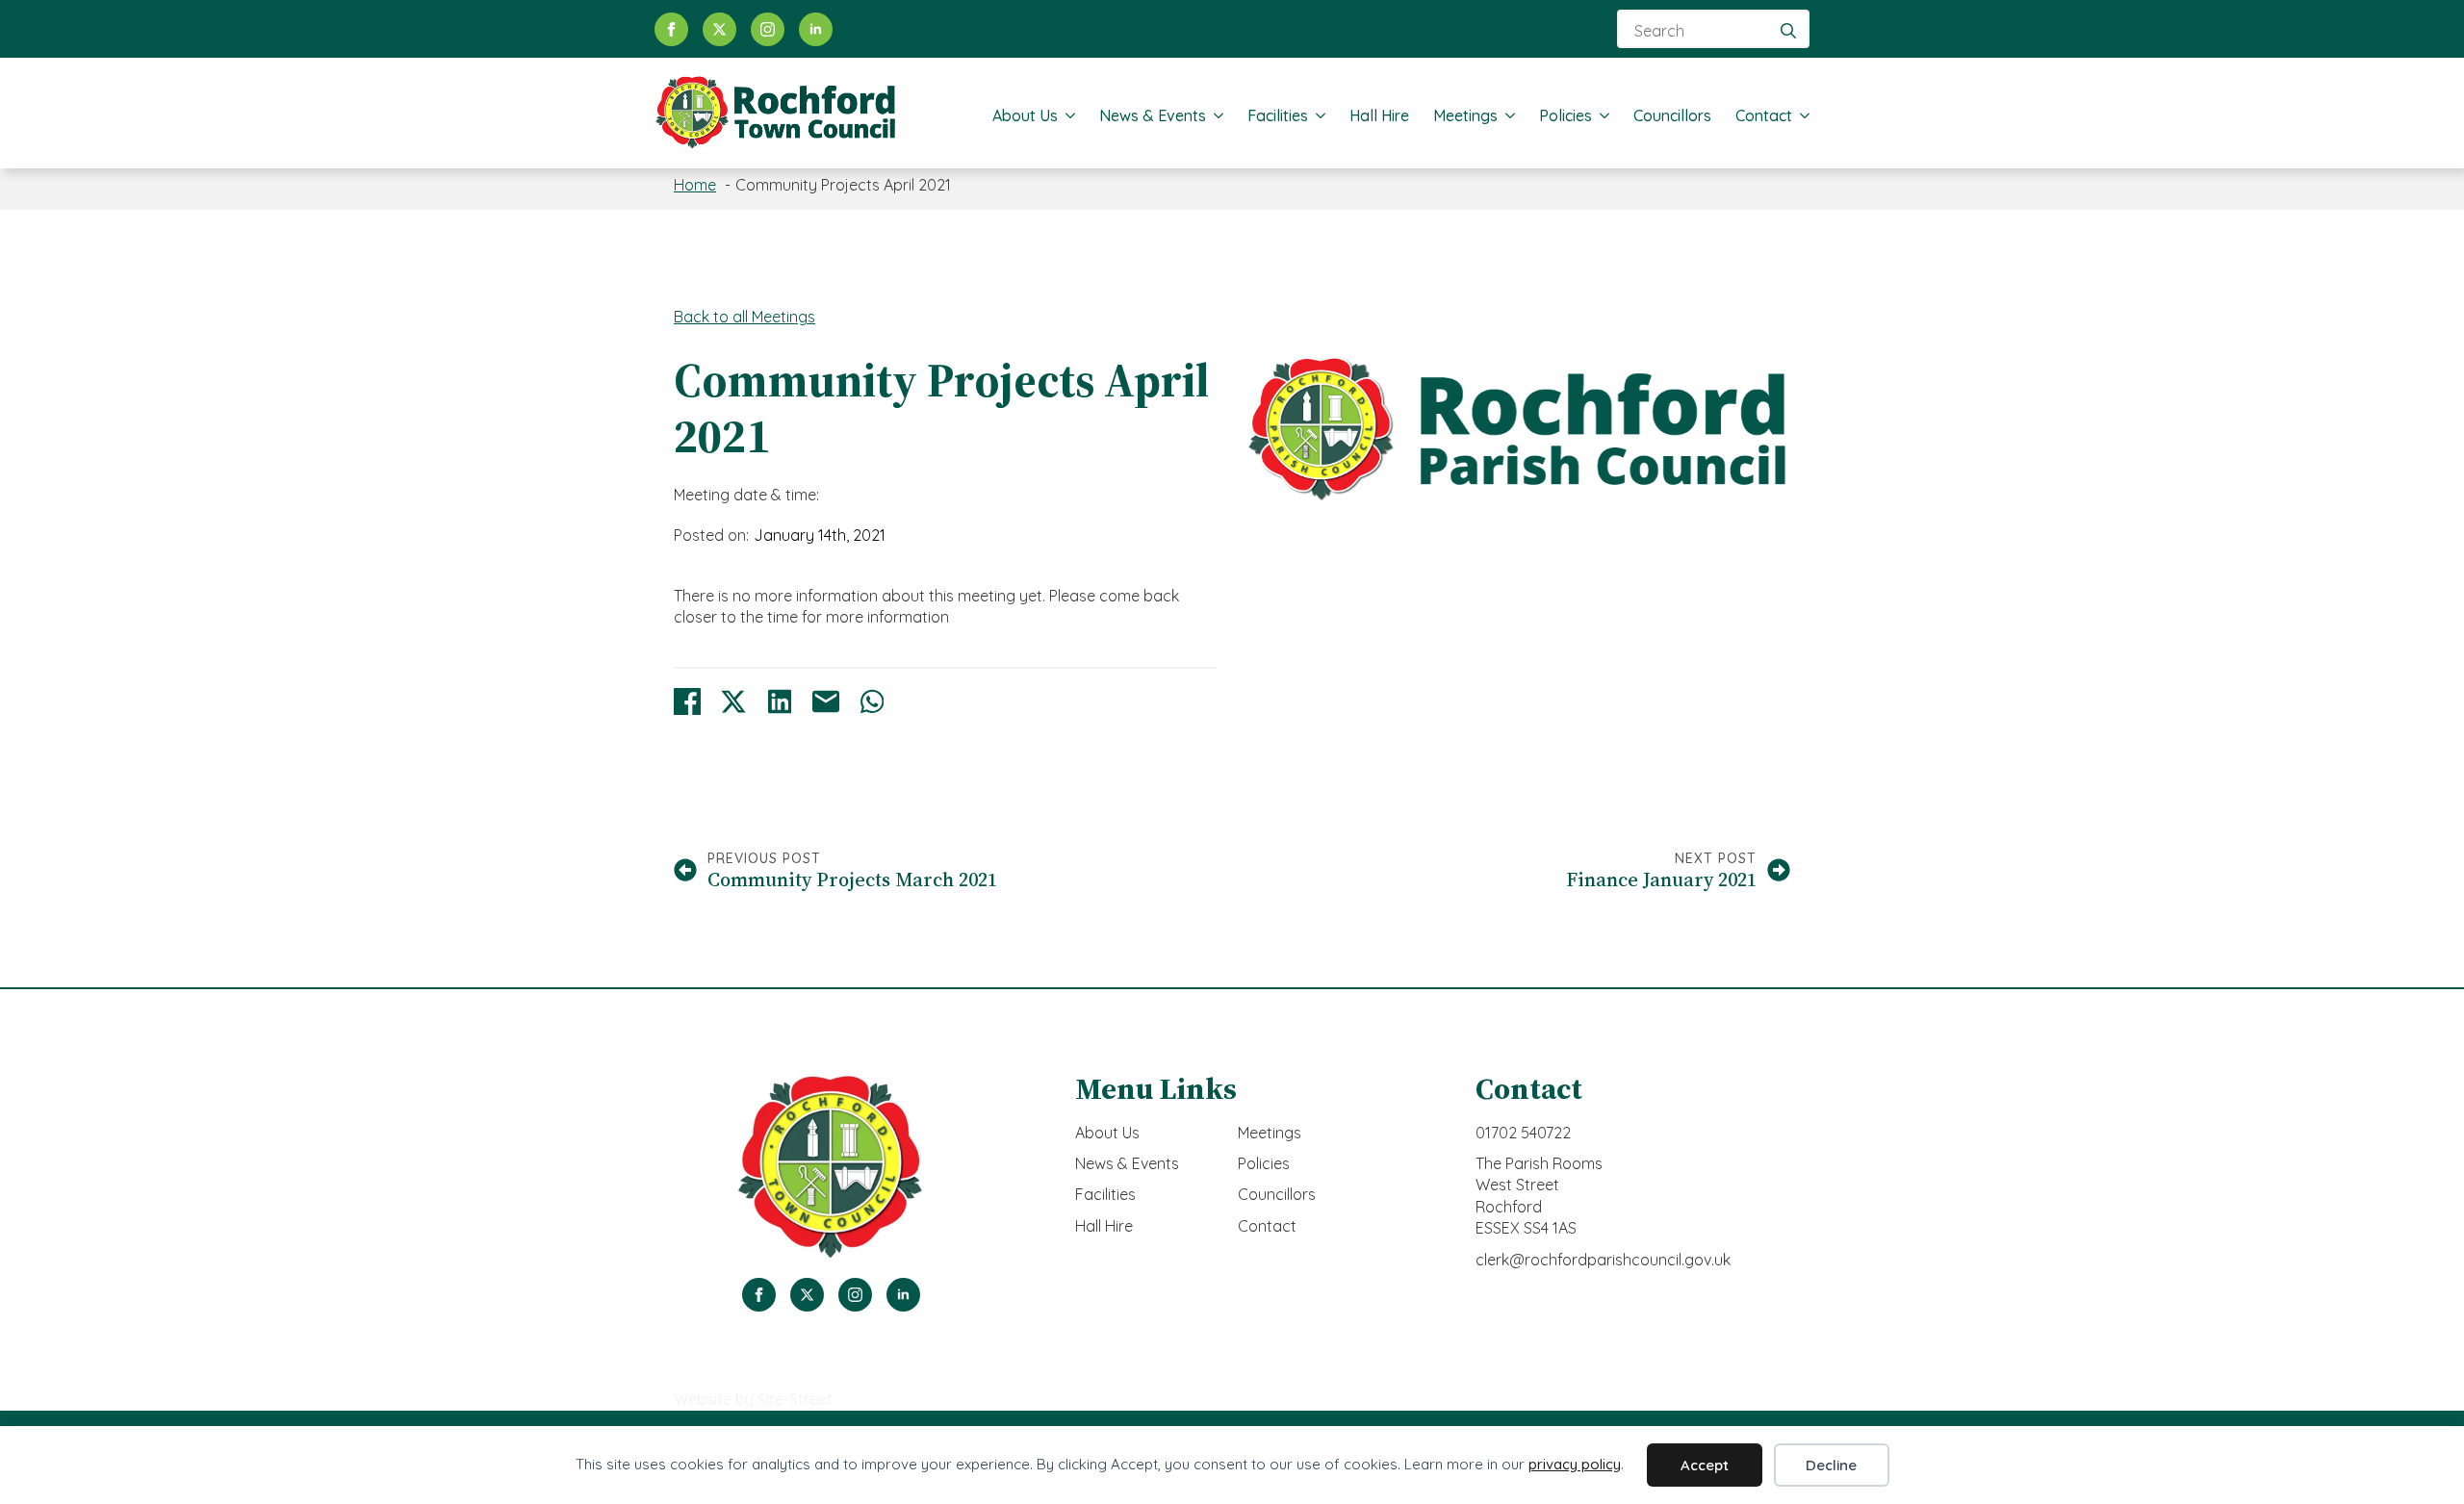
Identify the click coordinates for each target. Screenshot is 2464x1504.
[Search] (1788, 31)
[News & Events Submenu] (1215, 115)
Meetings (1465, 115)
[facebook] (671, 29)
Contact (1764, 115)
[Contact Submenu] (1801, 115)
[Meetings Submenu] (1506, 115)
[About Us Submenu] (1066, 115)
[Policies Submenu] (1601, 115)
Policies (1566, 115)
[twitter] (719, 29)
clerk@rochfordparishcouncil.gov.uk (1603, 1260)
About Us (1025, 115)
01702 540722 (1523, 1133)
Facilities (1278, 115)
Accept (1705, 1465)
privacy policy (1575, 1464)
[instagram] (768, 29)
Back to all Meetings (744, 317)
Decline (1831, 1465)
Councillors (1672, 115)
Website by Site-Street (753, 1399)
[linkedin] (816, 29)
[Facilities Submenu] (1317, 115)
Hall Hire (1379, 115)
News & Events (1153, 115)
